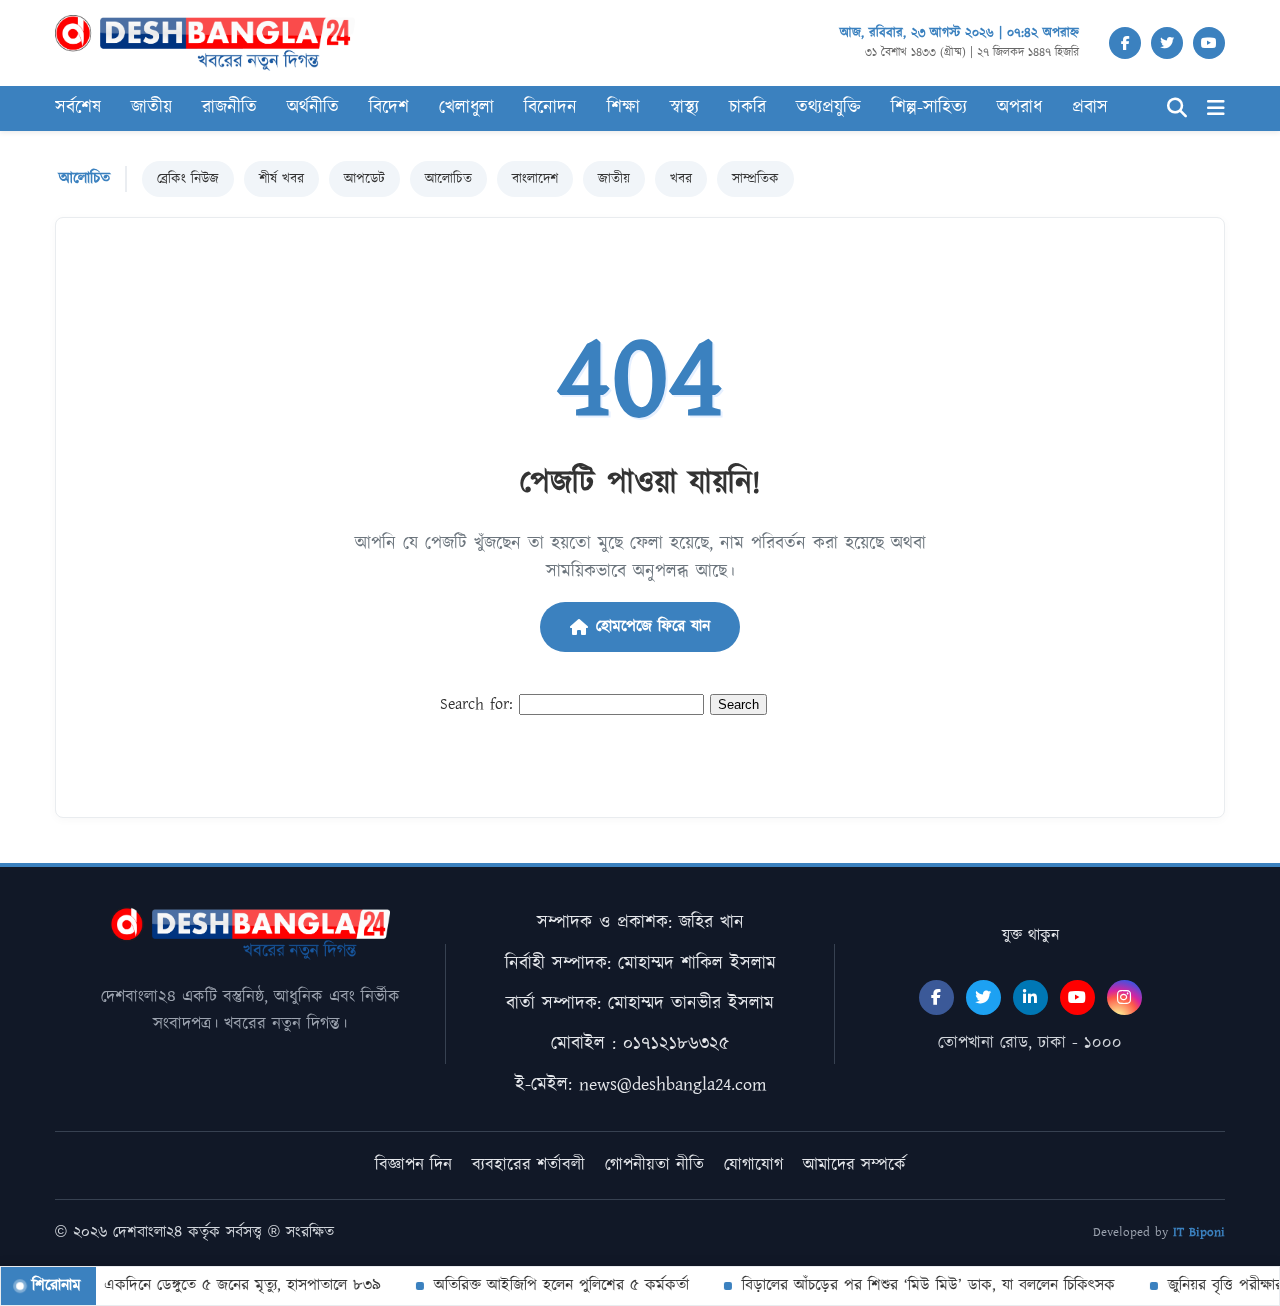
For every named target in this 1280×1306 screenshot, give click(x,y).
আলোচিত (448, 179)
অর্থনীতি (313, 108)
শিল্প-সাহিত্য (929, 108)
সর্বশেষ (78, 108)
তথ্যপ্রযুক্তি (828, 108)
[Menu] (1216, 108)
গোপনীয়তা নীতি (654, 1165)
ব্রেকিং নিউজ (188, 179)
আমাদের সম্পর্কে (854, 1165)
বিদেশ (389, 108)
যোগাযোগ (753, 1165)
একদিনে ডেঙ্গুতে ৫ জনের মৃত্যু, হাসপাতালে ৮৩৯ (228, 1285)
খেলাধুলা (466, 108)
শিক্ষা (623, 108)
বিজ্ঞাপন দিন (413, 1165)
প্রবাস (1090, 108)
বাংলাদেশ (535, 179)
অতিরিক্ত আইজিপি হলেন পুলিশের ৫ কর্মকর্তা (547, 1285)
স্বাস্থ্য (684, 108)
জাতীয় (151, 108)
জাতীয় (614, 179)
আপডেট (364, 179)
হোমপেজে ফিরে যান (653, 626)
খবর (681, 179)
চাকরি (747, 108)
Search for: (476, 704)
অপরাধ (1019, 108)
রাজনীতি (229, 108)
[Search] (1177, 108)
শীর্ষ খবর (281, 179)
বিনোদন (550, 108)
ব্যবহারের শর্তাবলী (528, 1165)
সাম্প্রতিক (755, 179)
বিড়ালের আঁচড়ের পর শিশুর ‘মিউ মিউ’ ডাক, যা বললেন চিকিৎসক (914, 1285)
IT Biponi (1199, 1232)
